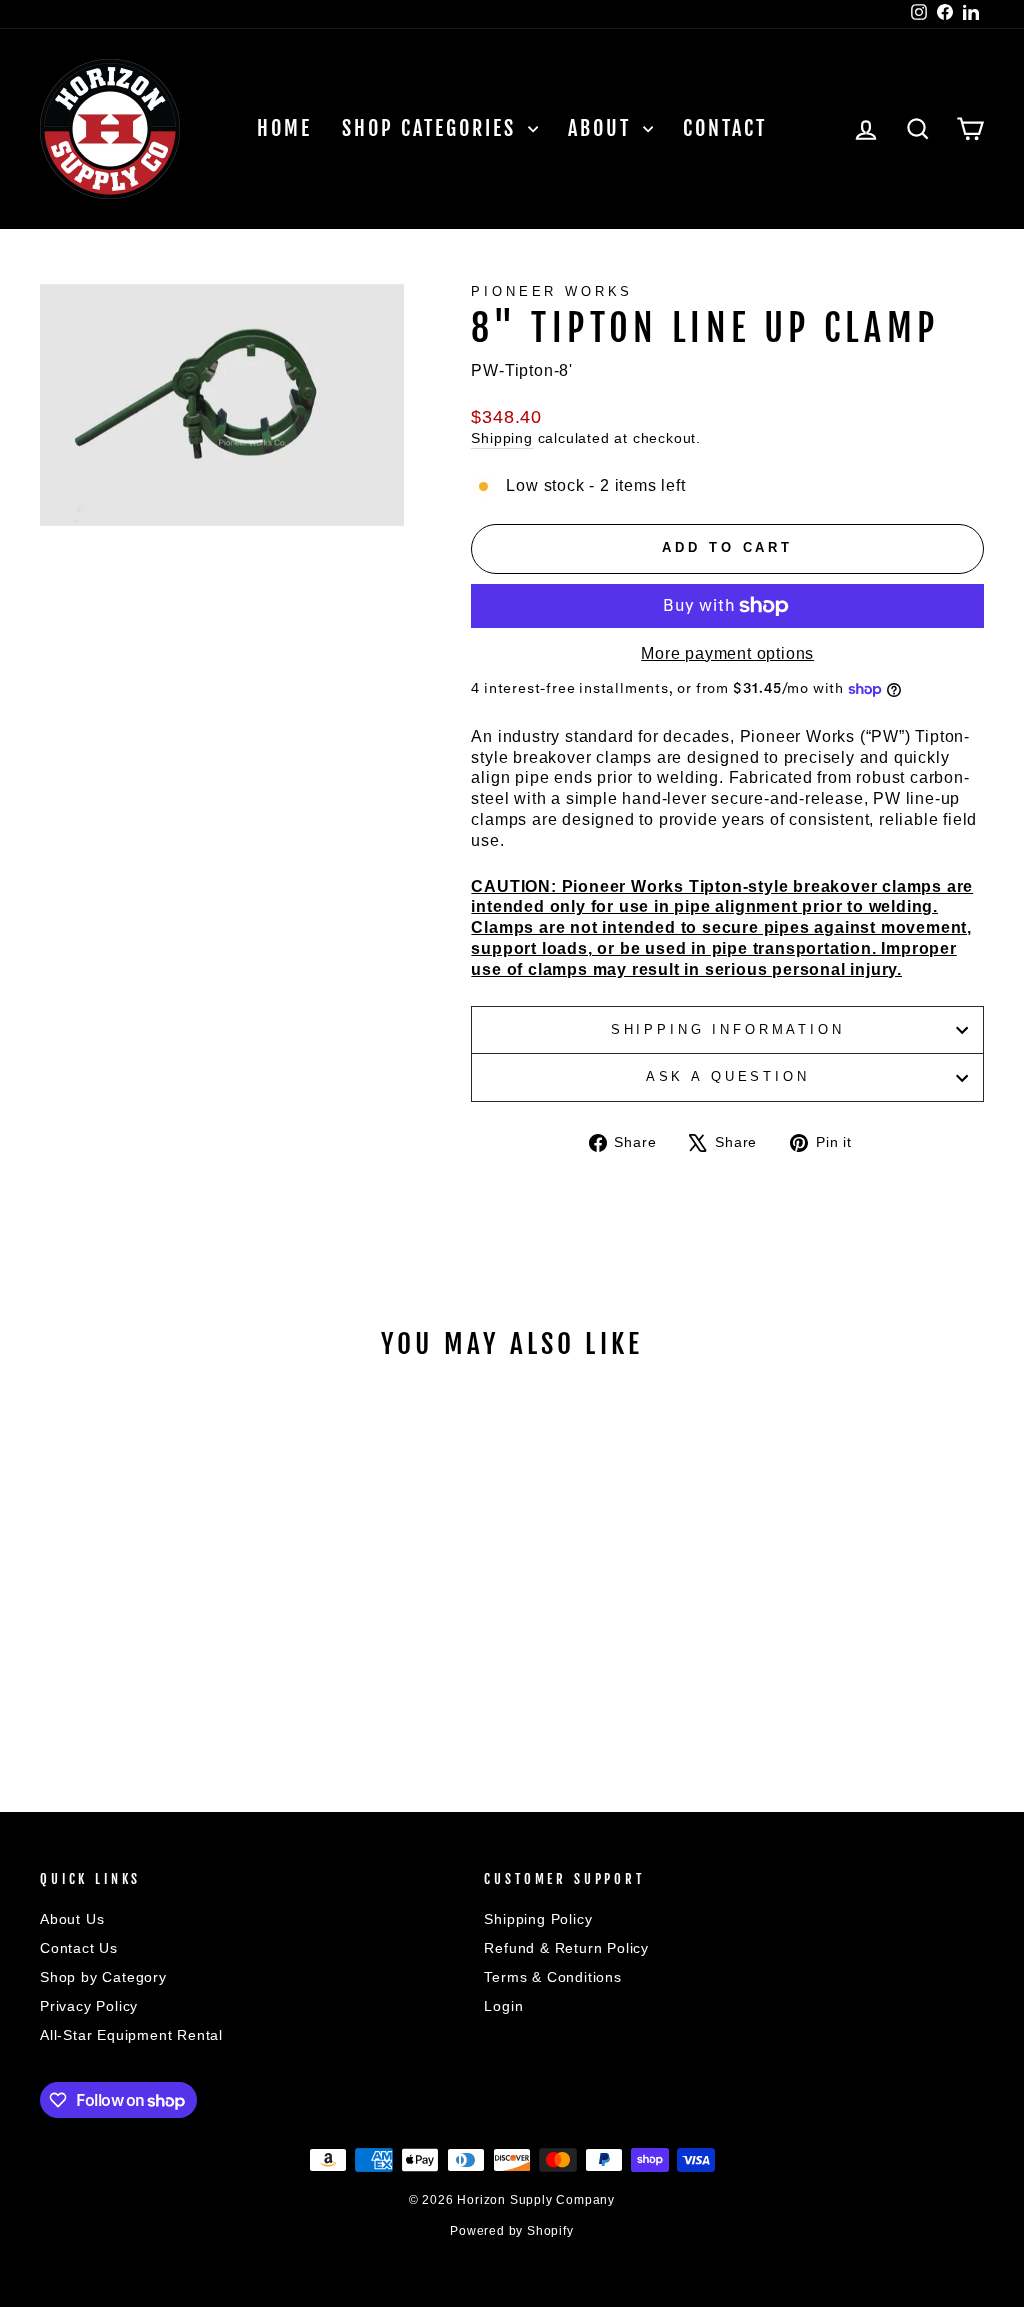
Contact (725, 128)
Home (284, 128)
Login (503, 2006)
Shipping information (728, 1029)
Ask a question (728, 1076)
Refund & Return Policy (566, 1948)
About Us (72, 1919)
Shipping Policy (538, 1919)
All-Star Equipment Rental (131, 2035)
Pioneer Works (552, 291)
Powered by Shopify (511, 2231)
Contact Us (79, 1948)
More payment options (727, 653)
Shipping (501, 438)
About (603, 128)
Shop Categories (432, 128)
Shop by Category (103, 1977)
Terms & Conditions (552, 1977)
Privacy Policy (89, 2006)
